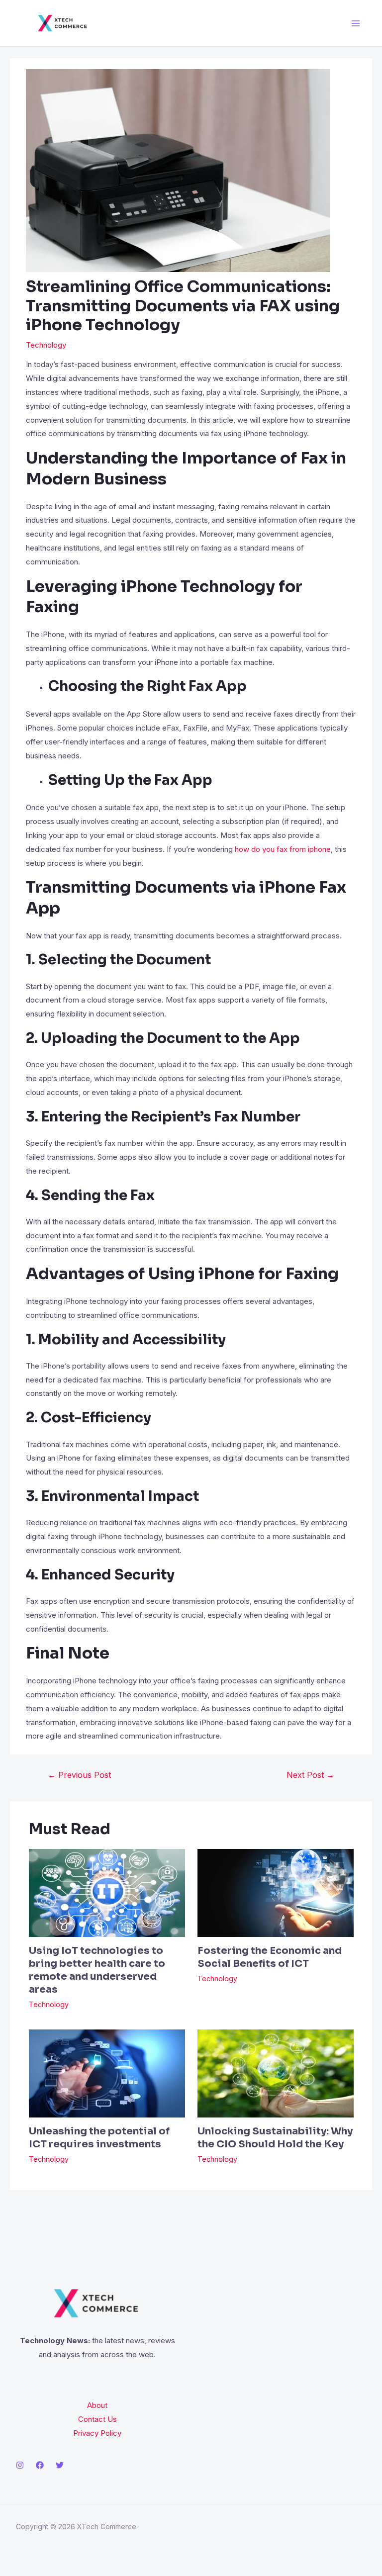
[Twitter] (60, 2465)
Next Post (310, 1775)
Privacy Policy (97, 2433)
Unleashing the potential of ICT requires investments (99, 2138)
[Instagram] (20, 2465)
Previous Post (79, 1775)
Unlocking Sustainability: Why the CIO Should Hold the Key (275, 2138)
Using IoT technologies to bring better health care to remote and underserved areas (97, 1970)
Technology (46, 345)
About (97, 2405)
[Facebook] (40, 2465)
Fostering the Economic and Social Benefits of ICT (270, 1957)
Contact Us (97, 2419)
